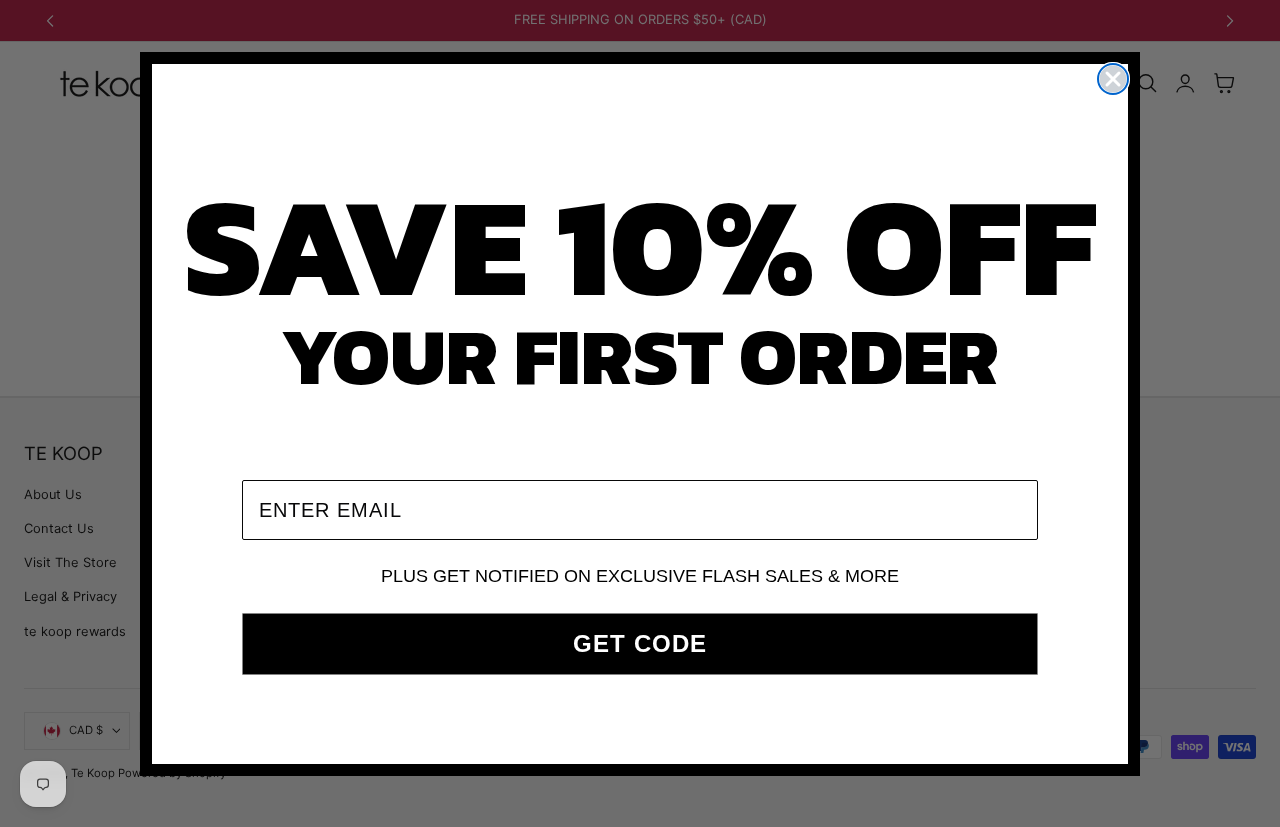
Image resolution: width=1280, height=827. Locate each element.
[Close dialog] (1113, 79)
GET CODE (640, 643)
